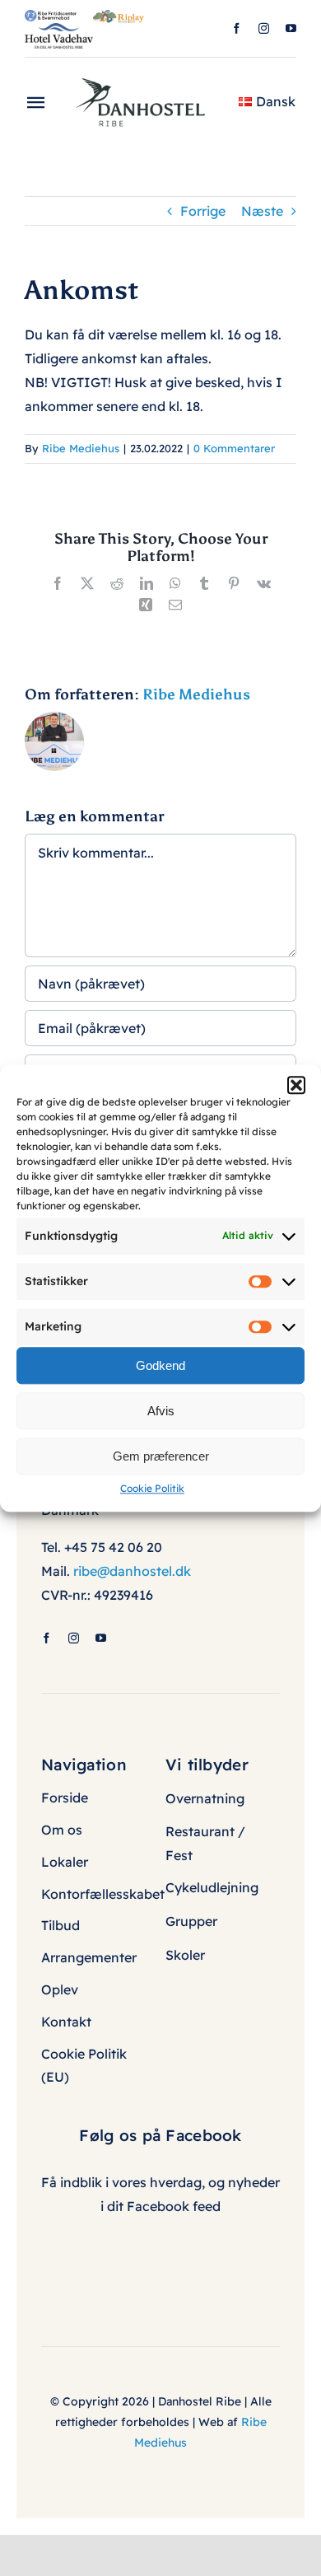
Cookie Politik (152, 1488)
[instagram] (264, 28)
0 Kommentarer (234, 448)
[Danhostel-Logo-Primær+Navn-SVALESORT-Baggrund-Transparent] (147, 72)
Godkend (160, 1365)
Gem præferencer (161, 1456)
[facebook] (237, 28)
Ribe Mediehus (81, 448)
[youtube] (291, 28)
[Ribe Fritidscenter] (51, 16)
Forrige (203, 211)
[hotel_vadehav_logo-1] (59, 30)
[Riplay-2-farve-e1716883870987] (119, 16)
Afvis (161, 1411)
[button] (296, 1085)
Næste (262, 211)
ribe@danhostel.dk (132, 1571)
